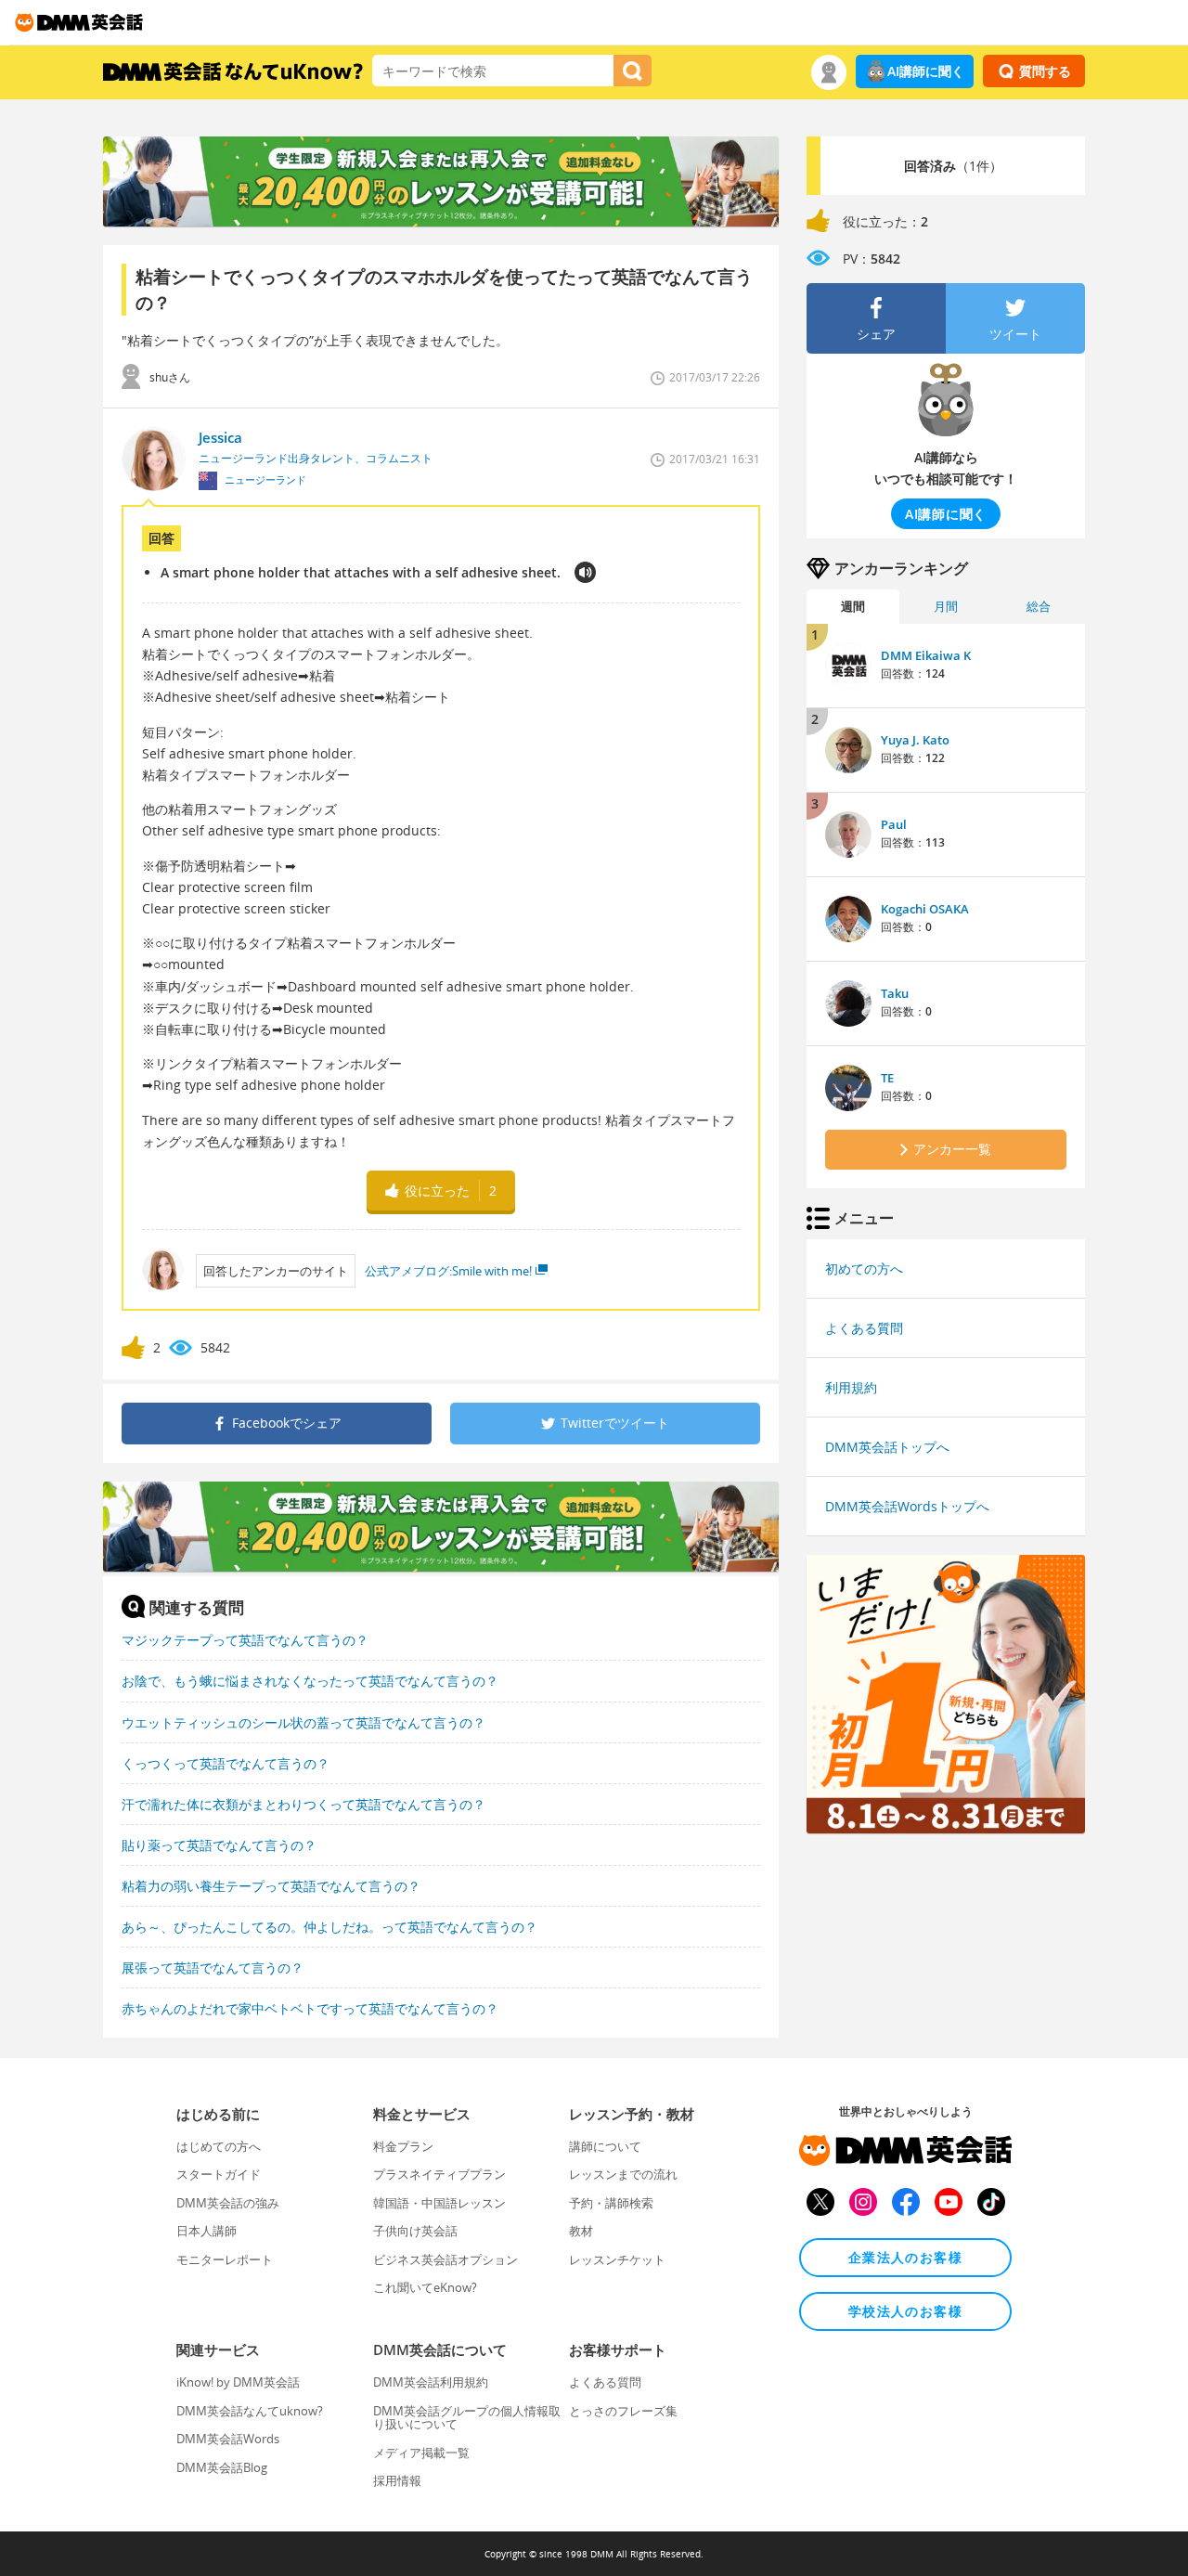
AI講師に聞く (926, 71)
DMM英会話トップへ (887, 1447)
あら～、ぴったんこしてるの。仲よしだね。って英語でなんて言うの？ (329, 1927)
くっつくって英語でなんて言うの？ (226, 1763)
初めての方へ (864, 1269)
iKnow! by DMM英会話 (238, 2382)
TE (887, 1078)
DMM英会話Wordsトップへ (907, 1506)
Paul (894, 824)
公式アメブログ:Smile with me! (448, 1271)
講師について (605, 2146)
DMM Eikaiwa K (926, 655)
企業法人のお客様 (905, 2257)
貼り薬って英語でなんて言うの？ (219, 1845)
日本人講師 (207, 2231)
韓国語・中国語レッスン (439, 2203)
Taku (895, 993)
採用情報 (397, 2480)
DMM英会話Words (228, 2439)
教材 (581, 2231)
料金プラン (403, 2146)
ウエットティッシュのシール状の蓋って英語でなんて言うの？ (303, 1722)
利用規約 (851, 1387)
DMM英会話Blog (222, 2467)
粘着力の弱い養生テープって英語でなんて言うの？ (271, 1886)
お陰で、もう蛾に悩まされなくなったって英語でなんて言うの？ (310, 1681)
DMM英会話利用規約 (431, 2382)
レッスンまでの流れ (623, 2174)
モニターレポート (225, 2259)
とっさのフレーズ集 (623, 2411)
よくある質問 (864, 1328)
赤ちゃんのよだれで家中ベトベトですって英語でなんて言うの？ (310, 2008)
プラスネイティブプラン (439, 2174)
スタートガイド (219, 2174)
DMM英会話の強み (228, 2203)
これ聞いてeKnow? (425, 2287)
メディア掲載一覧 (421, 2453)
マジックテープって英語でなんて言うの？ (245, 1640)
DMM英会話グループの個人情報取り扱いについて (467, 2417)
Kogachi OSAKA (925, 909)
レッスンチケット (617, 2259)
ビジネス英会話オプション (445, 2259)
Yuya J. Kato (915, 740)
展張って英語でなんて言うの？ (213, 1968)
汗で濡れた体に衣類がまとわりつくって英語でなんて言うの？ (303, 1804)
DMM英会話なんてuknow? (250, 2411)
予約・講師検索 (611, 2203)
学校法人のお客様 (905, 2311)
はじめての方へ (219, 2146)
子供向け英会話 (415, 2231)
